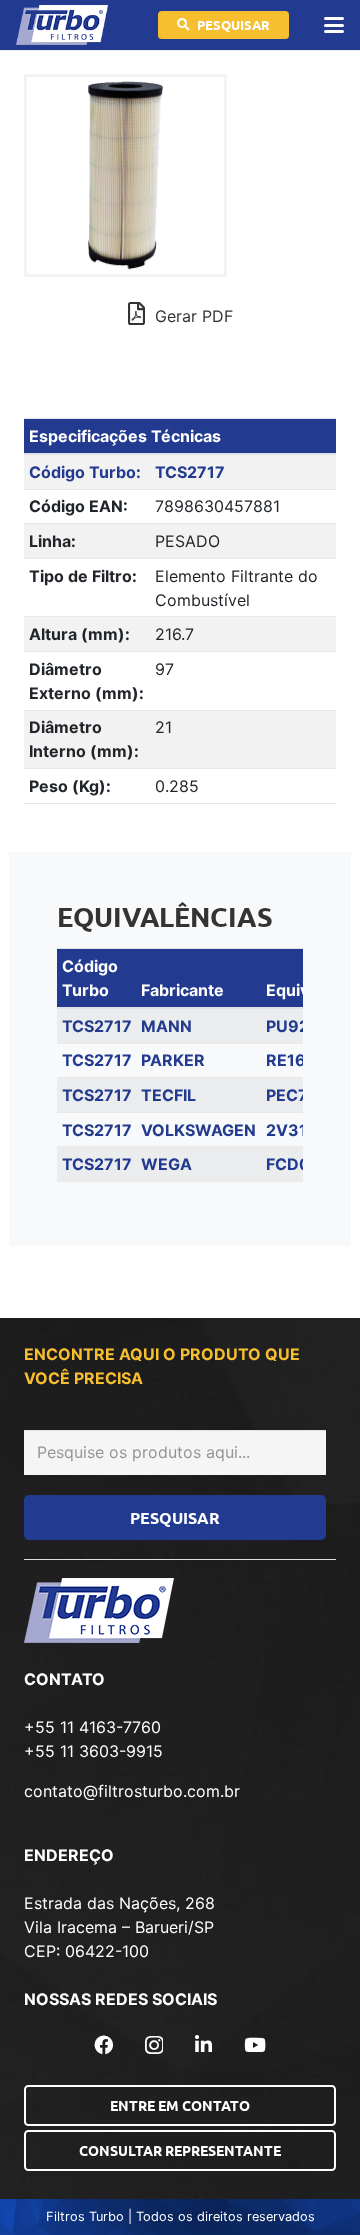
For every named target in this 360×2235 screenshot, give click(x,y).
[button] (334, 25)
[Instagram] (154, 2045)
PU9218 (297, 1026)
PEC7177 (301, 1095)
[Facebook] (103, 2044)
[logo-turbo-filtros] (62, 25)
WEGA (166, 1164)
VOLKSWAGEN (198, 1130)
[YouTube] (255, 2044)
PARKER (173, 1060)
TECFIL (168, 1095)
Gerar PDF (191, 316)
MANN (166, 1026)
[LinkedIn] (203, 2044)
